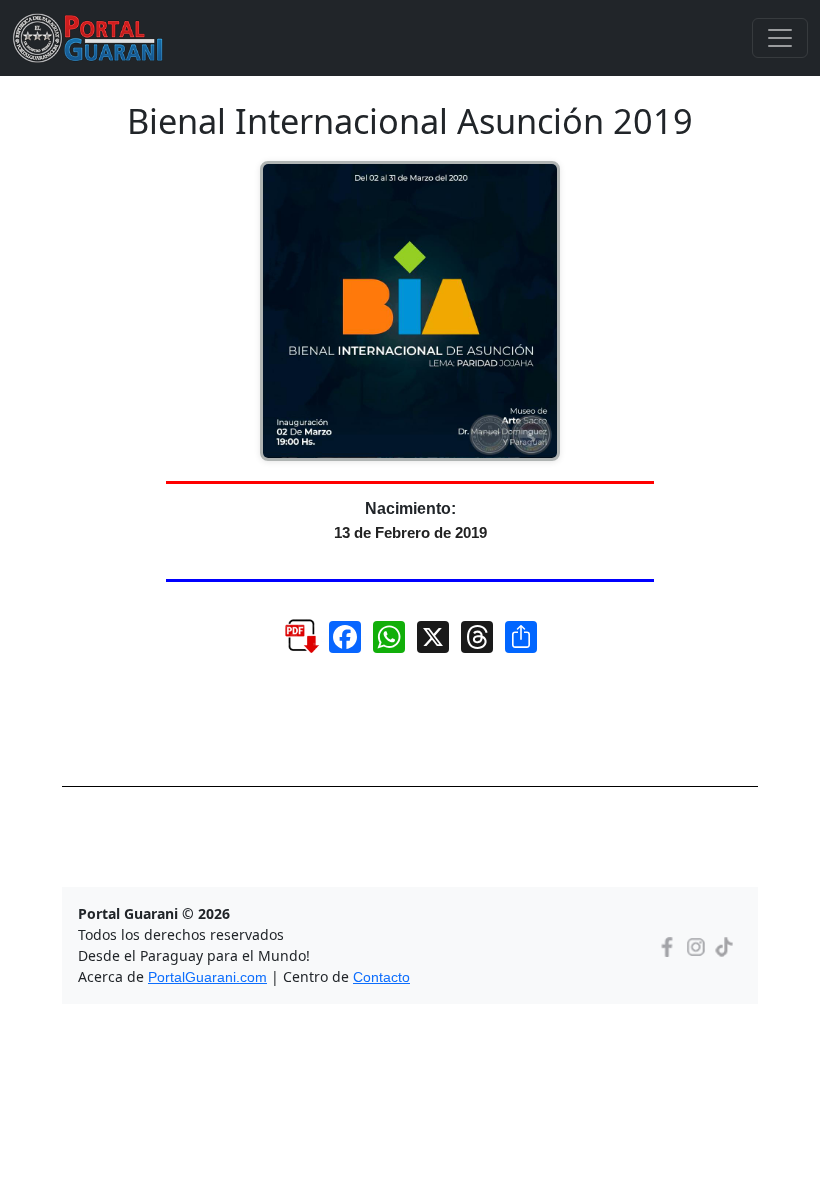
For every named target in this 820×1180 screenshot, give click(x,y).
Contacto (381, 977)
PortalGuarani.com (207, 977)
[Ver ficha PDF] (284, 652)
